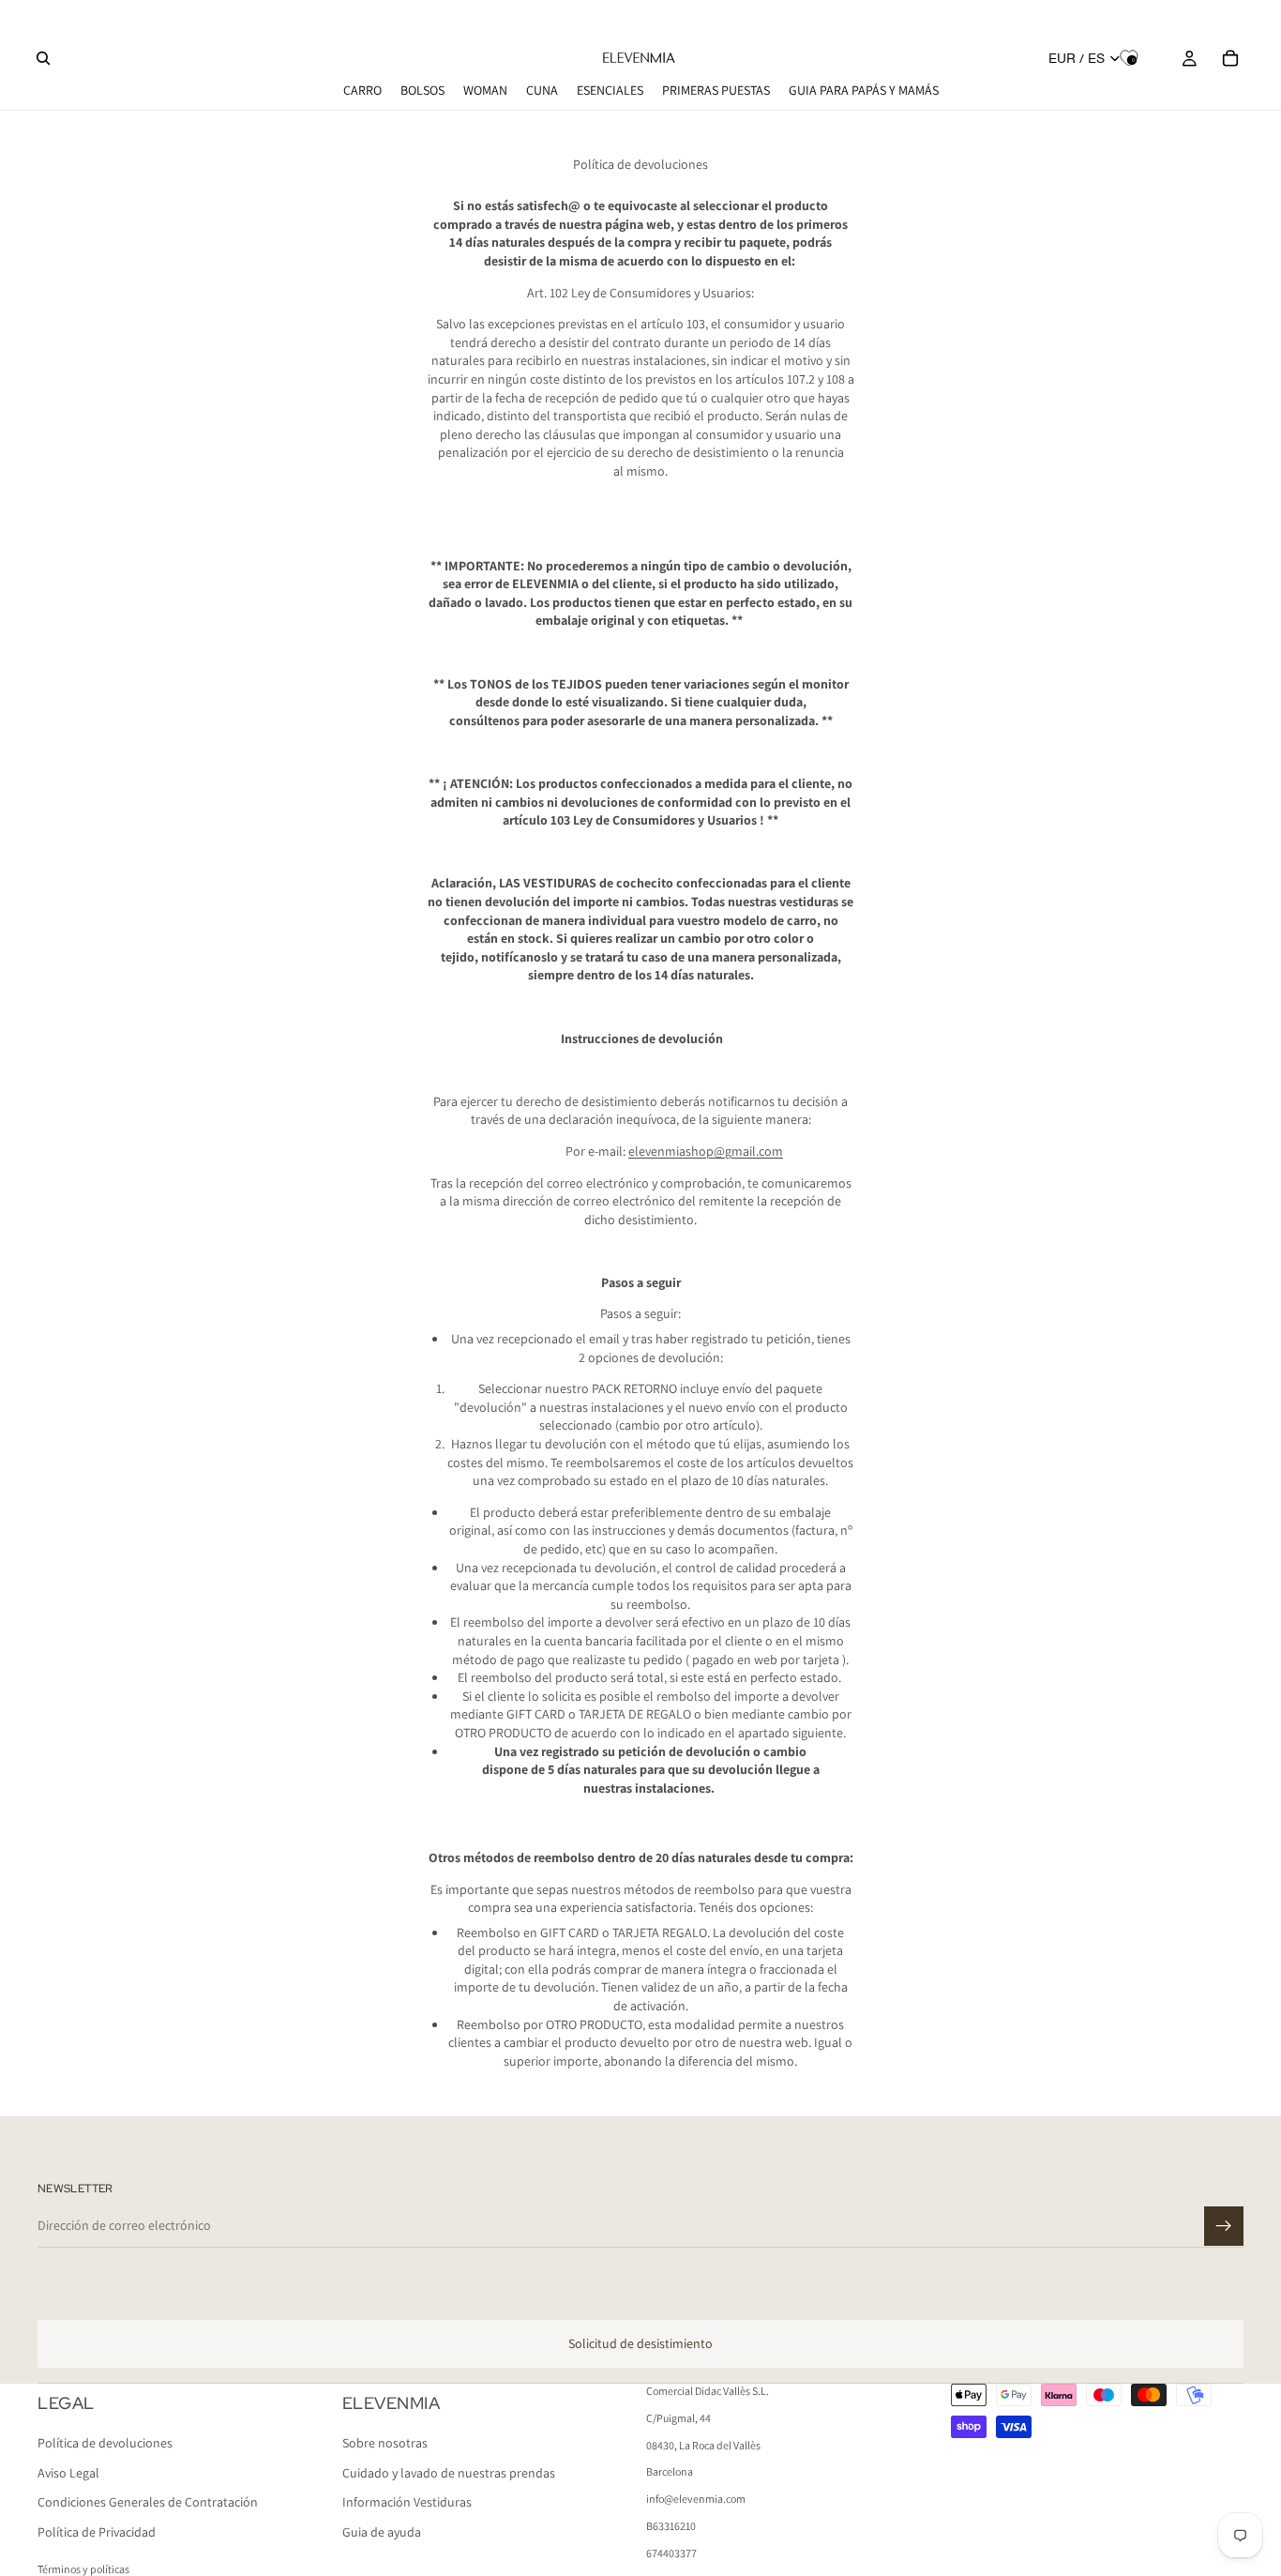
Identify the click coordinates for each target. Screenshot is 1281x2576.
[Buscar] (43, 58)
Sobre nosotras (385, 2444)
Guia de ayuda (382, 2532)
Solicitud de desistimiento (640, 2343)
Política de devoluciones (105, 2444)
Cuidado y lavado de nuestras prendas (449, 2473)
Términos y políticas (83, 2569)
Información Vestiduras (407, 2503)
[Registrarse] (1224, 2226)
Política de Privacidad (97, 2532)
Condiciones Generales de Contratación (148, 2503)
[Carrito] (1230, 58)
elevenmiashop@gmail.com (706, 1151)
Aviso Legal (68, 2473)
